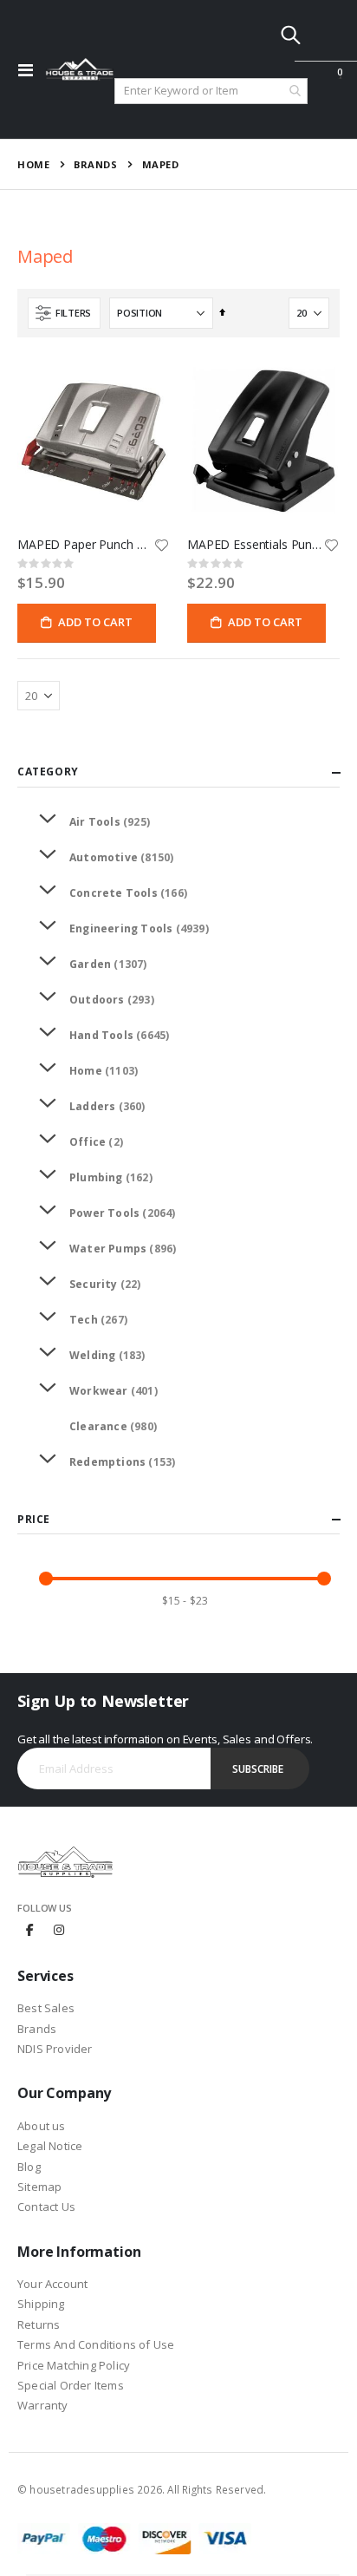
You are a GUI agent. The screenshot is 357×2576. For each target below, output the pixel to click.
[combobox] (211, 91)
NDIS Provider (55, 2049)
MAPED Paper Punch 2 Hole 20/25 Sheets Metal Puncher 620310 (85, 545)
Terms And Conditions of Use (96, 2344)
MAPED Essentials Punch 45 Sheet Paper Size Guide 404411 (255, 545)
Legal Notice (50, 2146)
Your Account (52, 2284)
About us (42, 2126)
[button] (161, 546)
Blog (29, 2167)
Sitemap (39, 2187)
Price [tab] (34, 1519)
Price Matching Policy (74, 2365)
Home (33, 164)
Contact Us (46, 2207)
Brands (95, 164)
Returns (39, 2324)
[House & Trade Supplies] (80, 69)
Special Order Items (71, 2385)
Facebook (30, 1929)
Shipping (41, 2304)
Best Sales (46, 2008)
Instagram (59, 1929)
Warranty (43, 2405)
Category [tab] (48, 771)
